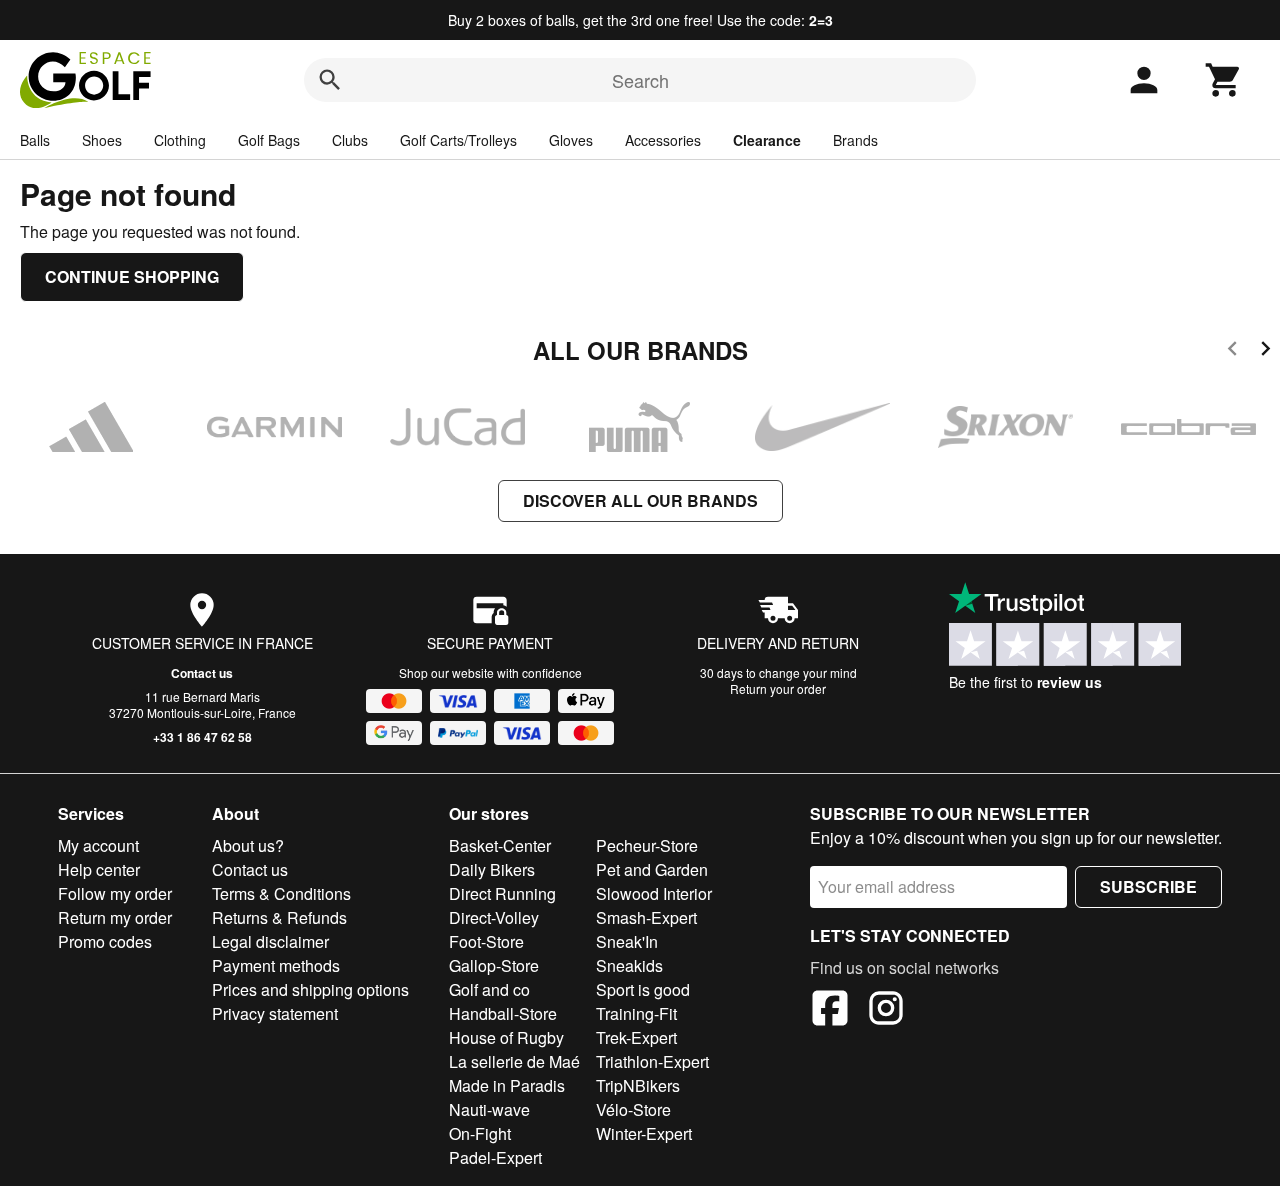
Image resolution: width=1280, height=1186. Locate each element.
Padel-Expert (495, 1157)
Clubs (350, 140)
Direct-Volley (494, 917)
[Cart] (1224, 80)
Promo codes (105, 941)
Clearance (767, 140)
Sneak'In (627, 941)
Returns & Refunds (279, 917)
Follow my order (115, 893)
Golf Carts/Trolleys (458, 140)
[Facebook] (830, 1011)
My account (98, 845)
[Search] (330, 80)
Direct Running (502, 893)
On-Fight (480, 1133)
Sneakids (629, 965)
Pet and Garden (652, 869)
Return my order (115, 917)
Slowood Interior (654, 893)
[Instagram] (886, 1011)
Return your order (778, 688)
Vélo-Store (633, 1109)
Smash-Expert (646, 917)
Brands (855, 140)
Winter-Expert (644, 1133)
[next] (1265, 351)
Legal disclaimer (270, 941)
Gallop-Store (494, 965)
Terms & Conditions (281, 893)
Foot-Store (486, 941)
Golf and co (489, 989)
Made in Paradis (507, 1085)
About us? (248, 845)
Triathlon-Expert (652, 1061)
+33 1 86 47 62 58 (202, 737)
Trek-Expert (636, 1037)
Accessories (663, 140)
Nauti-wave (489, 1109)
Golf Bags (269, 140)
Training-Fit (636, 1013)
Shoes (102, 140)
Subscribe (1148, 886)
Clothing (180, 140)
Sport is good (643, 989)
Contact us (202, 673)
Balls (35, 140)
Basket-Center (500, 845)
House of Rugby (506, 1037)
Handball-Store (503, 1013)
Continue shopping (132, 276)
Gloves (571, 140)
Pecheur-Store (647, 845)
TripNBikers (638, 1085)
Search (640, 80)
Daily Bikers (492, 869)
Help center (99, 869)
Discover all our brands (640, 500)
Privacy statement (275, 1013)
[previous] (1232, 351)
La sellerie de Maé (514, 1061)
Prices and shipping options (310, 989)
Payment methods (276, 965)
